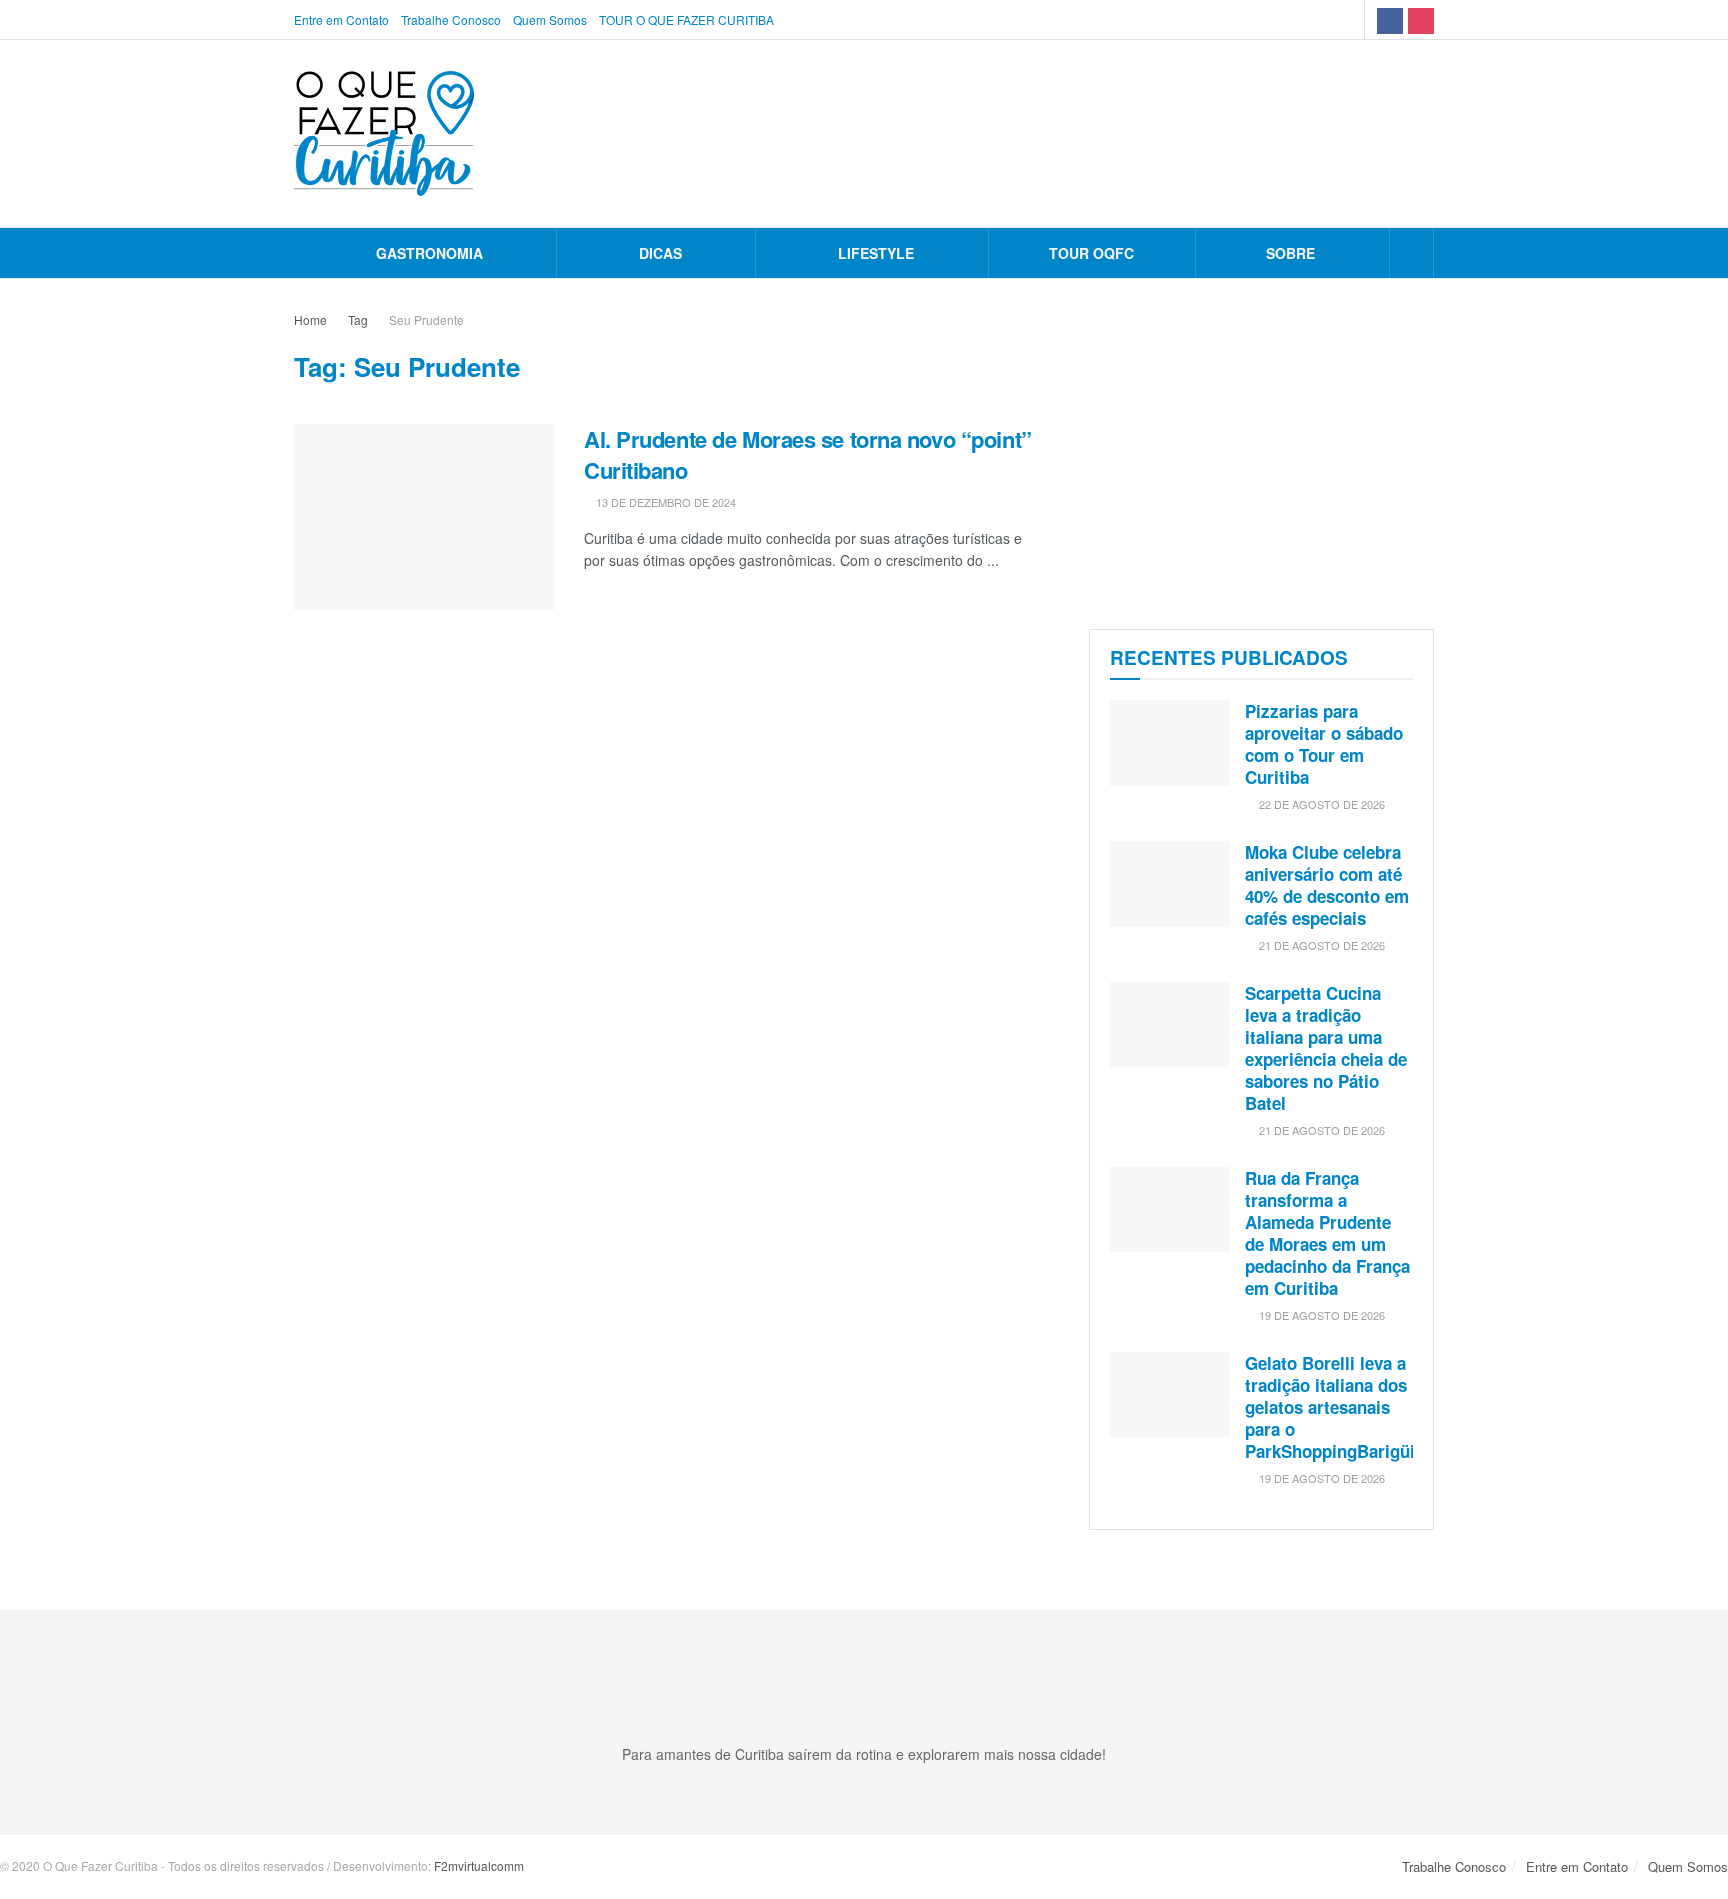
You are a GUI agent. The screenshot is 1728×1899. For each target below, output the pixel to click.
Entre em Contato (341, 19)
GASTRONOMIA (429, 253)
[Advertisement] (1261, 449)
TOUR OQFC (1091, 253)
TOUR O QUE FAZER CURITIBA (686, 19)
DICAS (660, 253)
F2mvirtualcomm (479, 1865)
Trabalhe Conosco (451, 19)
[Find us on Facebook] (1390, 19)
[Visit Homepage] (384, 133)
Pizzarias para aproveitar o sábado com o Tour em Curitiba (1324, 744)
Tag (358, 319)
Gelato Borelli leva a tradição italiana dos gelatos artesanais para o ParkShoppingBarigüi (1330, 1407)
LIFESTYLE (876, 253)
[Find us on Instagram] (1421, 19)
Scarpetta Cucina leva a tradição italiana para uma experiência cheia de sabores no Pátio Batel (1326, 1048)
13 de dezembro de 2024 (664, 502)
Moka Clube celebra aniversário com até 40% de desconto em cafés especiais (1327, 885)
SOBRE (1290, 253)
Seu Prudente (426, 319)
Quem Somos (550, 19)
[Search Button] (1411, 253)
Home (310, 319)
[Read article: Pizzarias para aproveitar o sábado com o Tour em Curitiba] (1170, 743)
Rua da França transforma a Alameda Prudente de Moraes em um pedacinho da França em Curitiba (1327, 1233)
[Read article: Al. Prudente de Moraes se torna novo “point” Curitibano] (424, 517)
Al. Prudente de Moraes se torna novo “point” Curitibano (808, 454)
